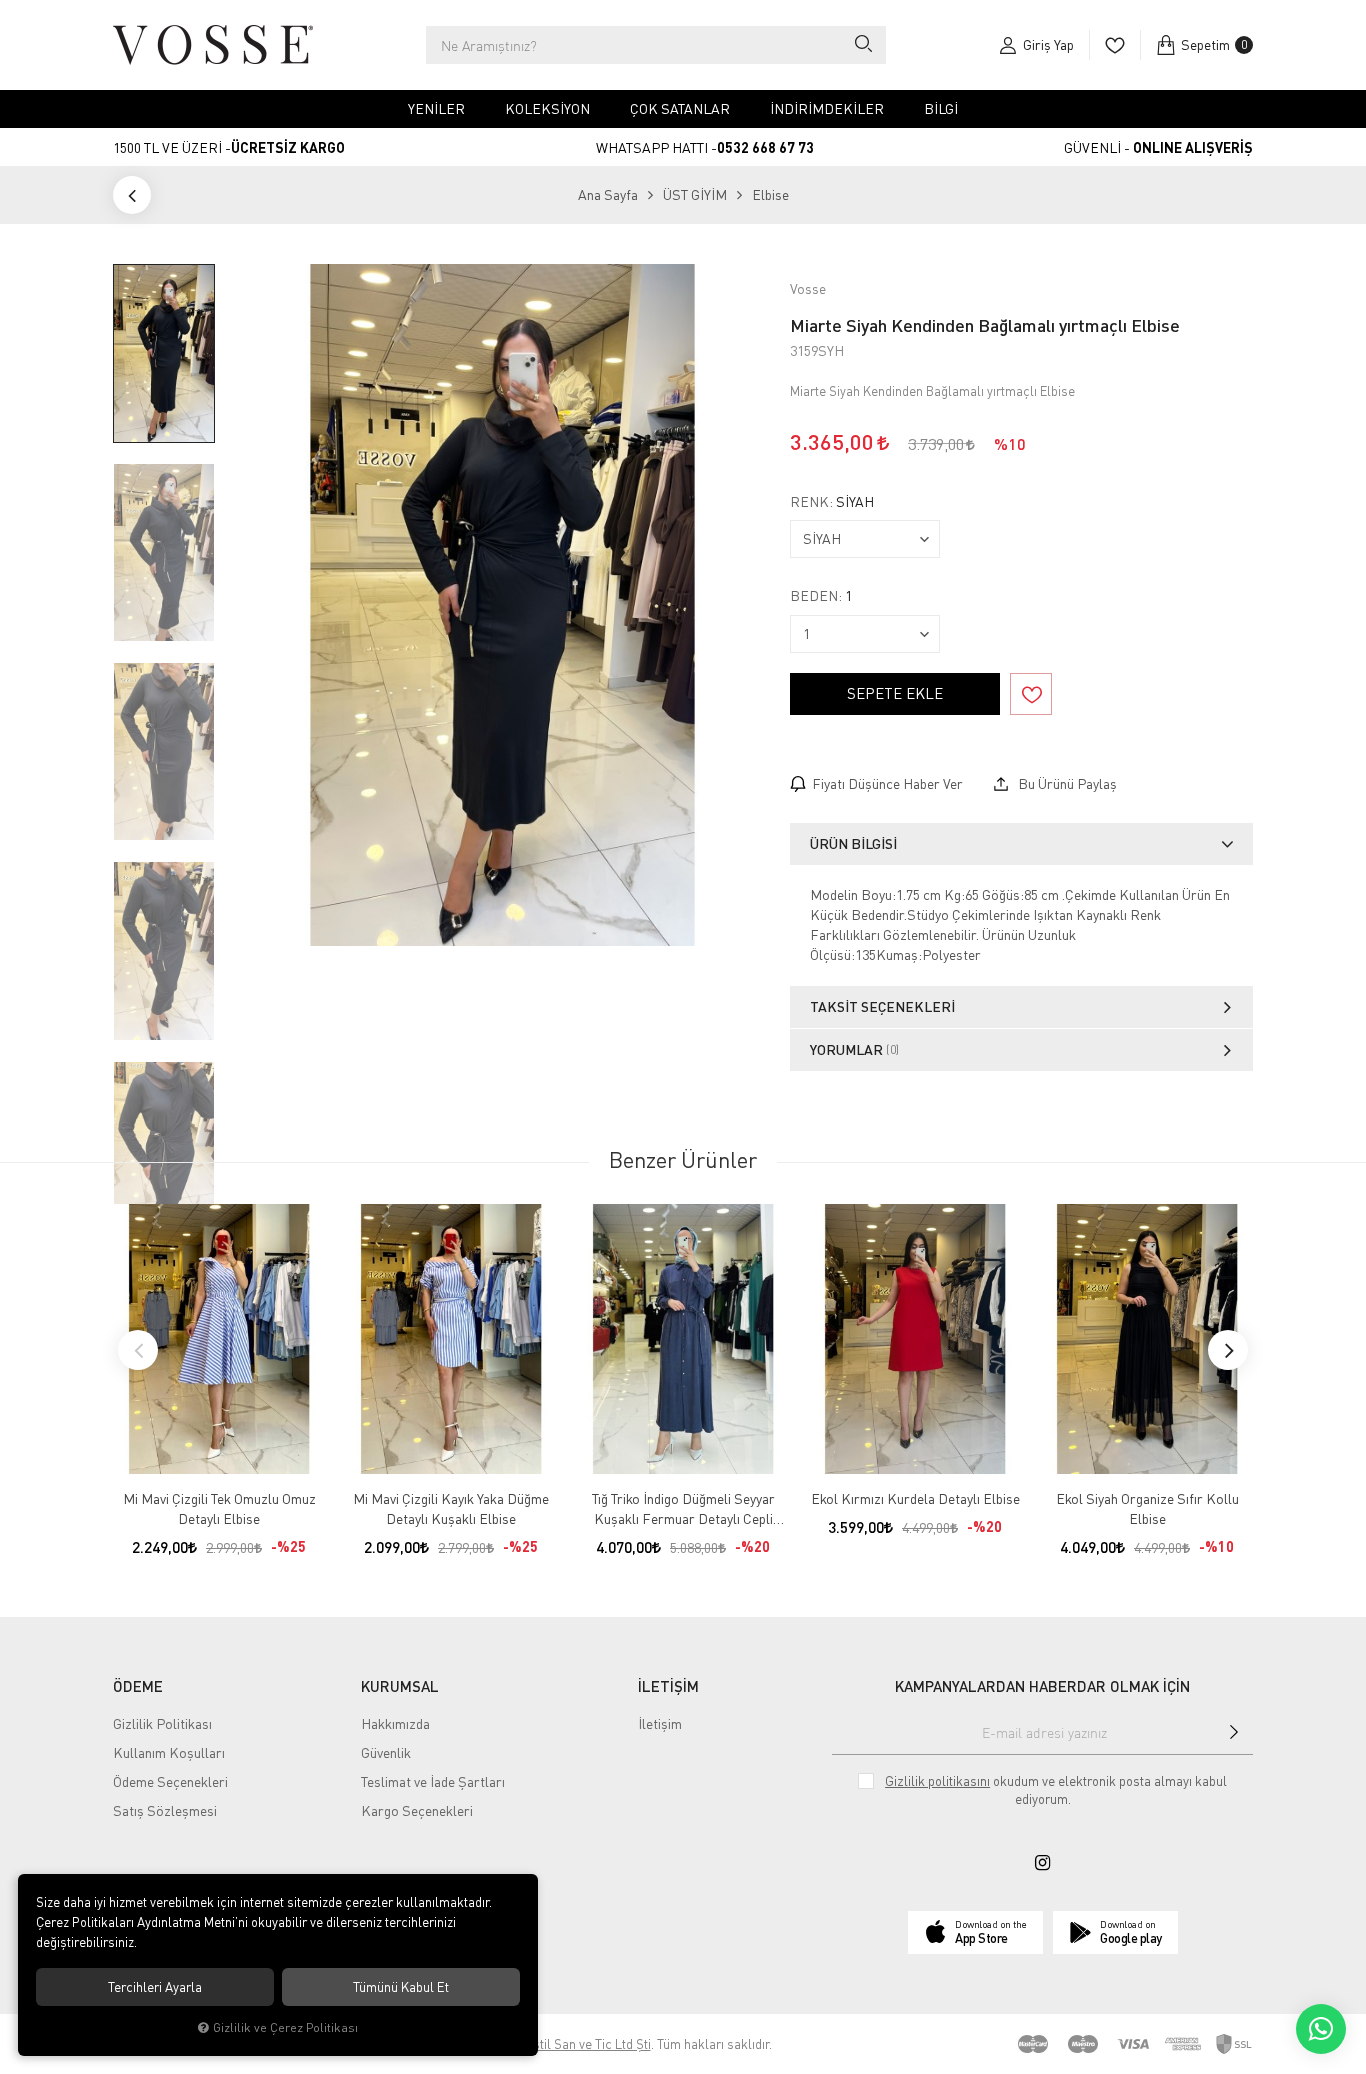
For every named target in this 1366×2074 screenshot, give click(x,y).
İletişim (660, 1723)
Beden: (821, 596)
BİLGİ (941, 108)
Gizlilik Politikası (162, 1723)
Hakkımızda (395, 1723)
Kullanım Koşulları (169, 1752)
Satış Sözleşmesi (165, 1810)
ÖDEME (138, 1686)
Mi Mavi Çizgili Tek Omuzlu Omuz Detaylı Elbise (219, 1508)
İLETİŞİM (668, 1686)
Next (1228, 1350)
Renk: (832, 502)
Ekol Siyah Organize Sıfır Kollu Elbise (1147, 1508)
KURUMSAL (400, 1686)
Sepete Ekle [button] (895, 693)
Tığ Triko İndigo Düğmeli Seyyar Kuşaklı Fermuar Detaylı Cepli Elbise (683, 1509)
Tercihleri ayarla (155, 1987)
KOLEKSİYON (547, 108)
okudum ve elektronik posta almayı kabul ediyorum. (1056, 1790)
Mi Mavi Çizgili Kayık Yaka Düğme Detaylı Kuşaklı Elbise (451, 1508)
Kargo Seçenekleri (417, 1810)
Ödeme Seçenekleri (170, 1781)
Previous (138, 1350)
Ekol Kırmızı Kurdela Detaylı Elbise (915, 1498)
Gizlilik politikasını (937, 1781)
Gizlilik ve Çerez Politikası (285, 2027)
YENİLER (436, 108)
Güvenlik (386, 1752)
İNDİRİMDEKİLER (827, 108)
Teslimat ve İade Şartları (433, 1781)
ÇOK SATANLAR (680, 108)
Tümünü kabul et (401, 1987)
